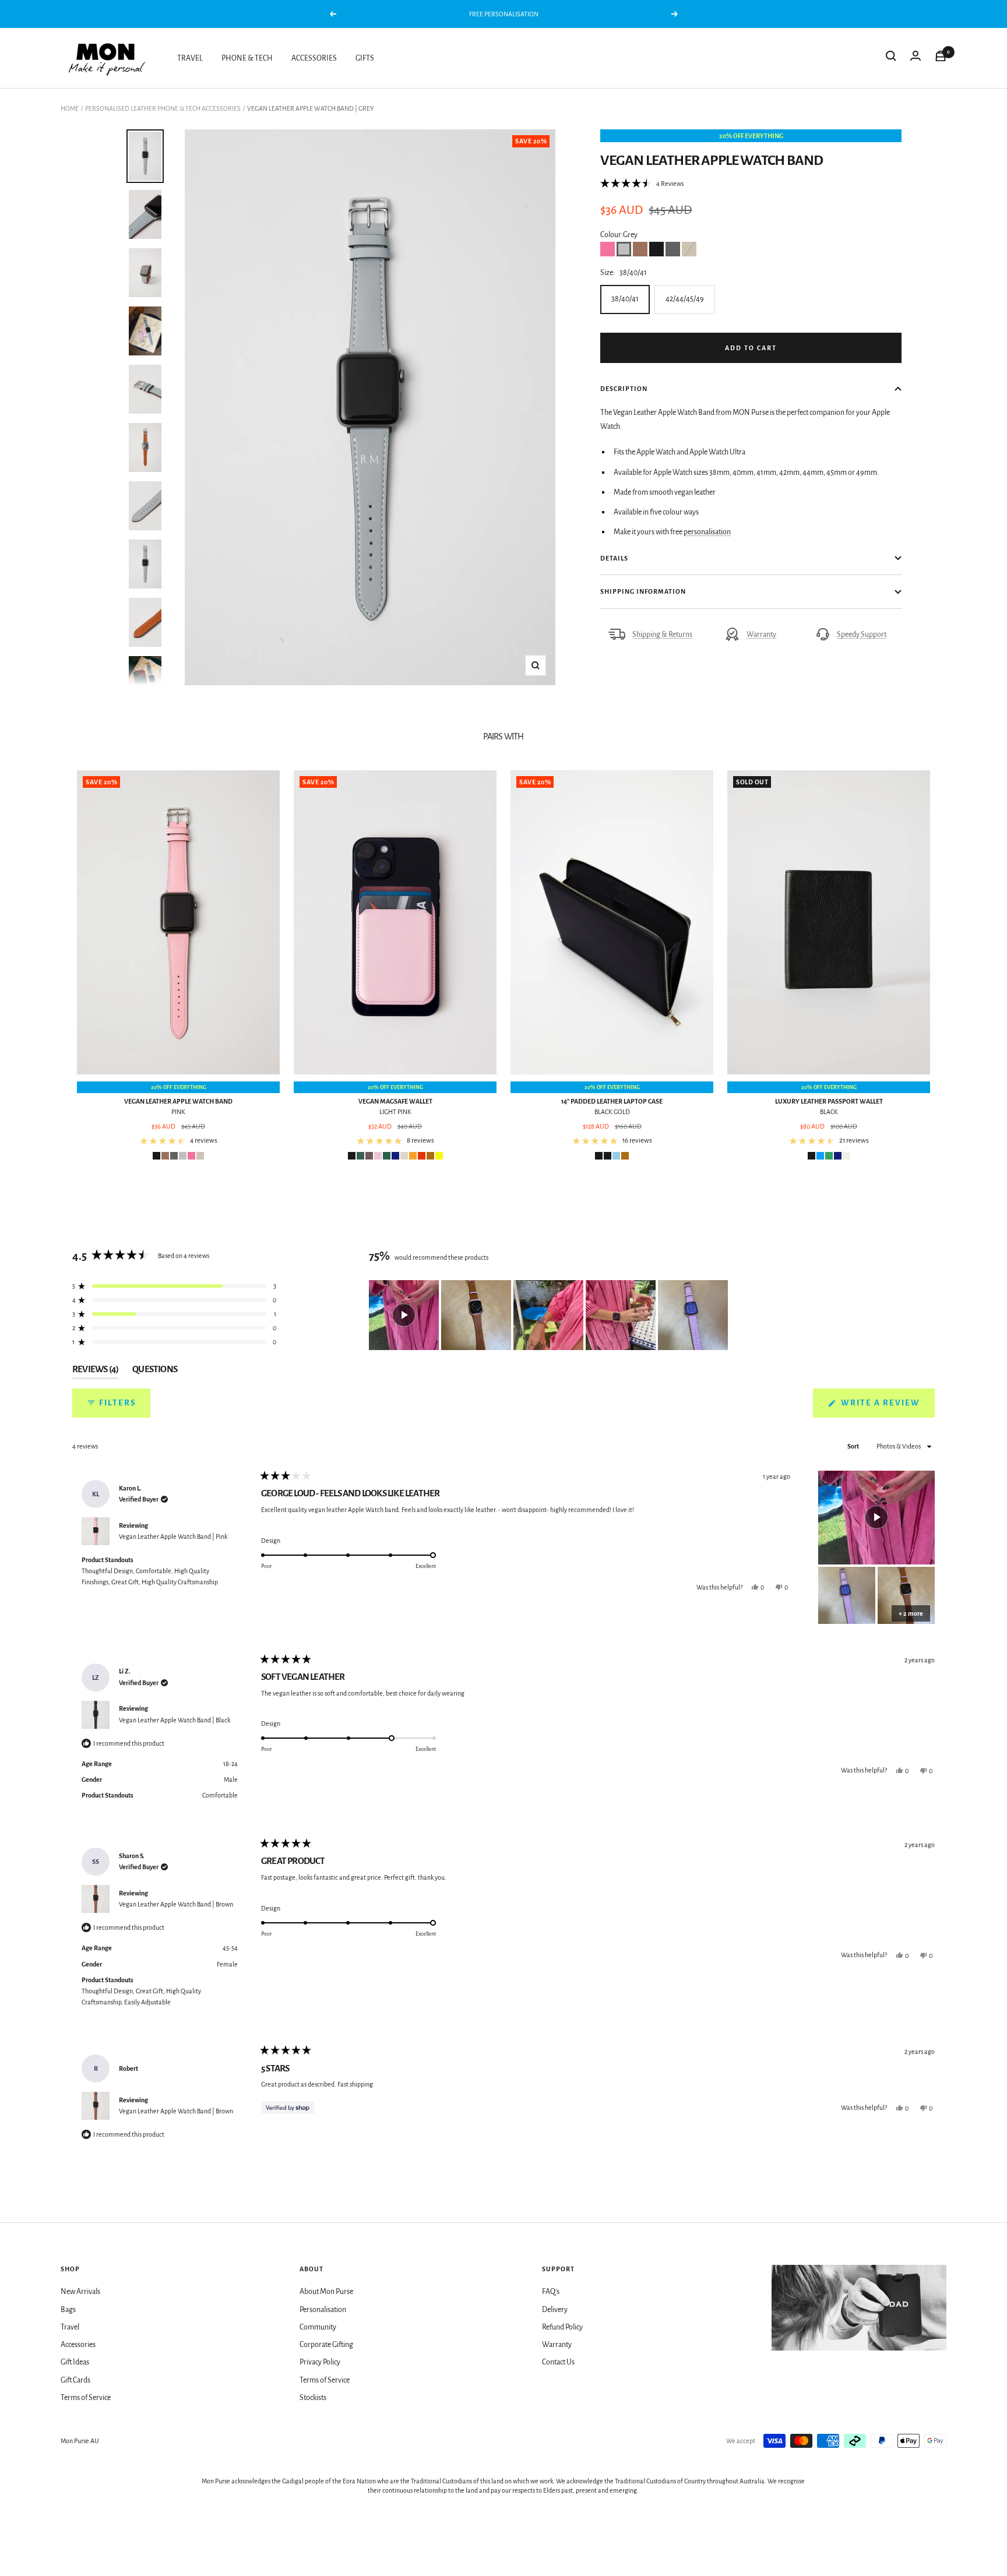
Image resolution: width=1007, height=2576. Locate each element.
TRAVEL (190, 58)
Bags (68, 2310)
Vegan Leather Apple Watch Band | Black (175, 1720)
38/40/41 (625, 299)
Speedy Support (862, 635)
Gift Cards (75, 2380)
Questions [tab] (155, 1372)
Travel (70, 2327)
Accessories (78, 2345)
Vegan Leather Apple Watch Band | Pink (173, 1537)
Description (624, 389)
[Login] (916, 58)
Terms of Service (86, 2398)
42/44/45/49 (685, 299)
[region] (550, 1315)
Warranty (761, 635)
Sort (854, 1446)
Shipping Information (643, 591)
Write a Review (887, 1408)
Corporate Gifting (326, 2345)
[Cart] (941, 58)
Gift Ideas (75, 2362)
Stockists (313, 2398)
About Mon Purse (326, 2292)
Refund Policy (562, 2327)
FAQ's (551, 2292)
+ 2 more (911, 1613)
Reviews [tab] (95, 1372)
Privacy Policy (320, 2362)
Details (614, 558)
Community (318, 2327)
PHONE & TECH (247, 58)
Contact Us (558, 2362)
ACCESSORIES (314, 58)
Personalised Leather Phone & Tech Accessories (163, 108)
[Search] (891, 58)
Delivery (555, 2310)
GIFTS (365, 58)
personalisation (707, 532)
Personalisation (323, 2310)
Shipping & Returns (662, 635)
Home (70, 108)
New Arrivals (80, 2292)
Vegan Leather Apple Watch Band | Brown (176, 1904)
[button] (642, 184)
